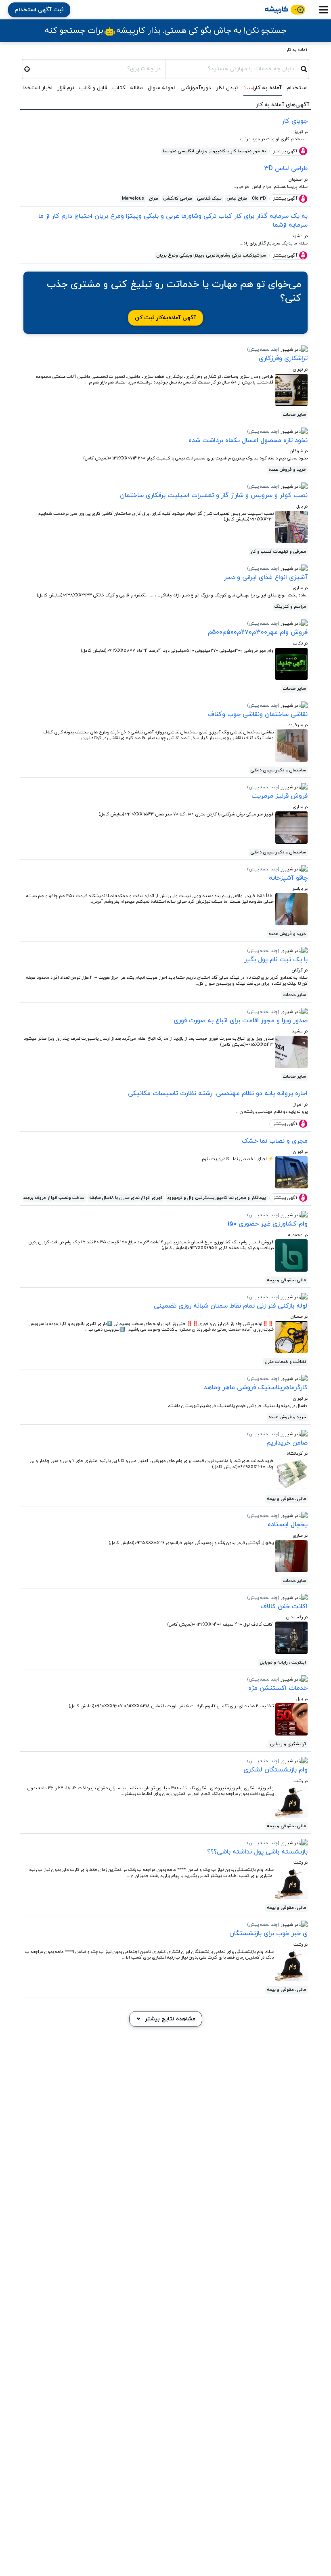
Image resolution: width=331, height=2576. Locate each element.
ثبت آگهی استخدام (39, 10)
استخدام (297, 88)
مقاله (136, 88)
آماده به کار (297, 50)
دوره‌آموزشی (196, 88)
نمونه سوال (162, 88)
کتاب (119, 88)
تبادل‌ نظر (227, 88)
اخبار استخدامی (34, 88)
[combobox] (233, 68)
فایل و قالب (93, 88)
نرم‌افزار (66, 88)
